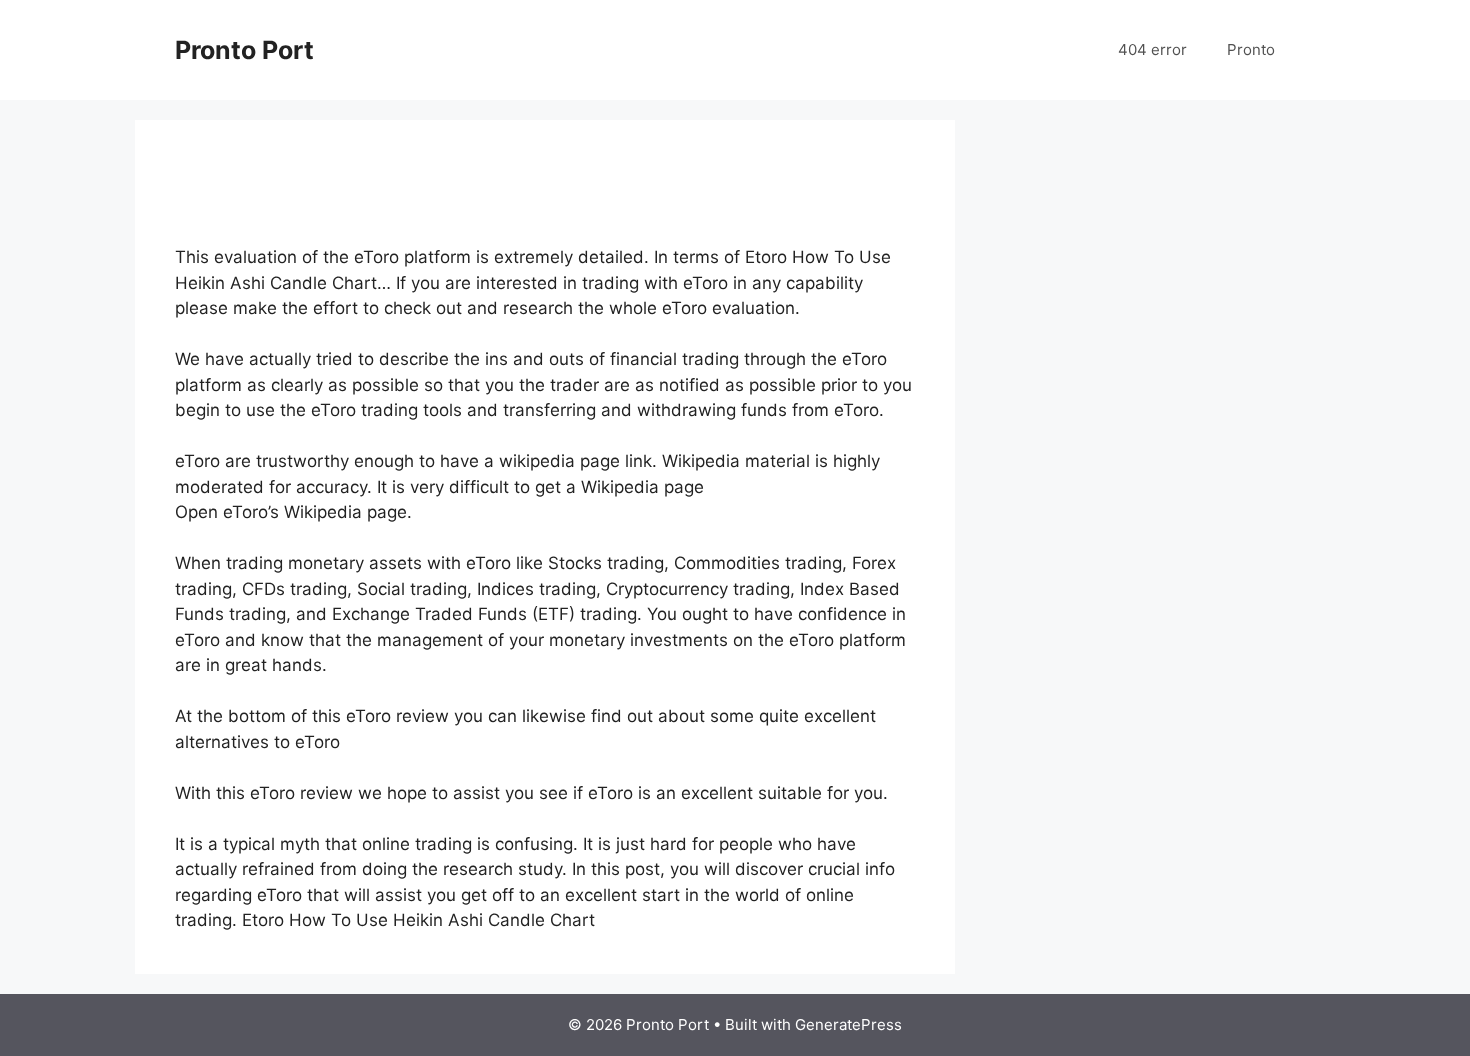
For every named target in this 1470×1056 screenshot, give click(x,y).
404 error (1152, 49)
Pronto (1251, 49)
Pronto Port (244, 50)
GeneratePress (848, 1024)
